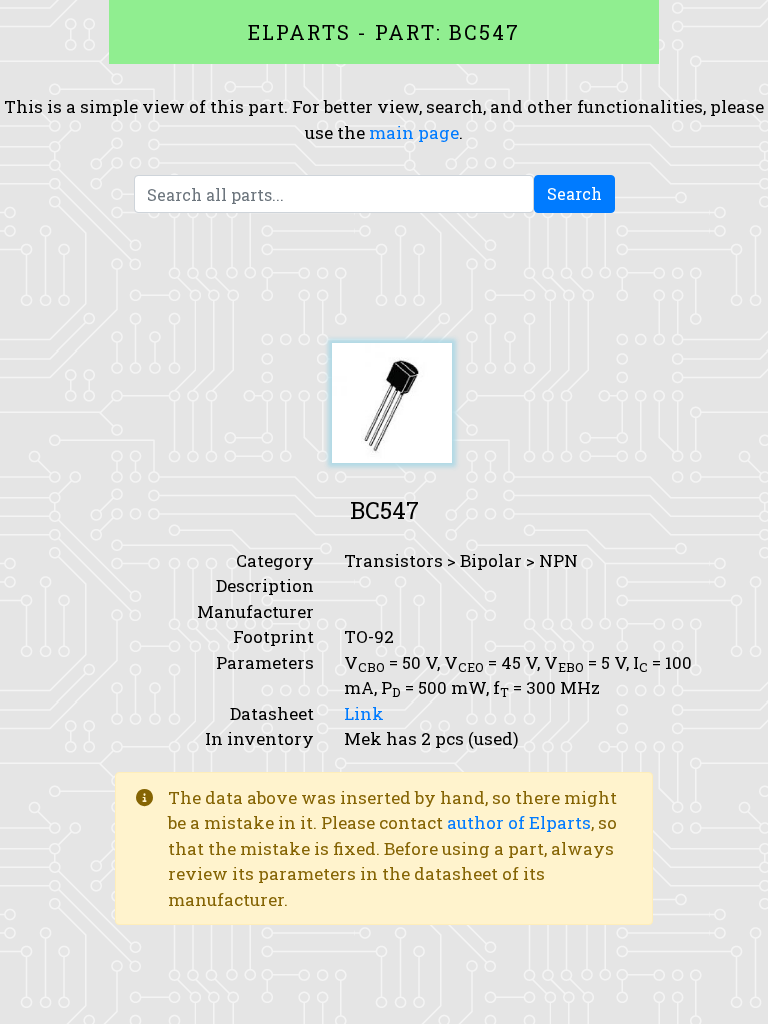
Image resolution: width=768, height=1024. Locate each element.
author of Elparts (519, 822)
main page (414, 132)
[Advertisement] (384, 278)
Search (574, 193)
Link (364, 713)
